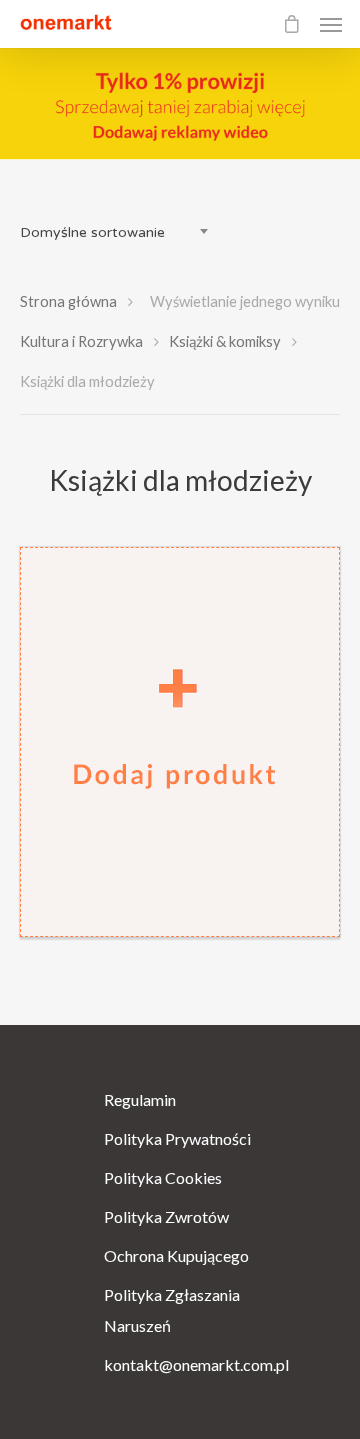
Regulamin (140, 1099)
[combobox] (120, 233)
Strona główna (68, 301)
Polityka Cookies (163, 1177)
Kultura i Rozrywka (81, 341)
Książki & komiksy (225, 341)
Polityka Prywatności (177, 1138)
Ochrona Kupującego (176, 1255)
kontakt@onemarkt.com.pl (180, 1364)
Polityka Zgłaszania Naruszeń (172, 1310)
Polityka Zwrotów (166, 1216)
